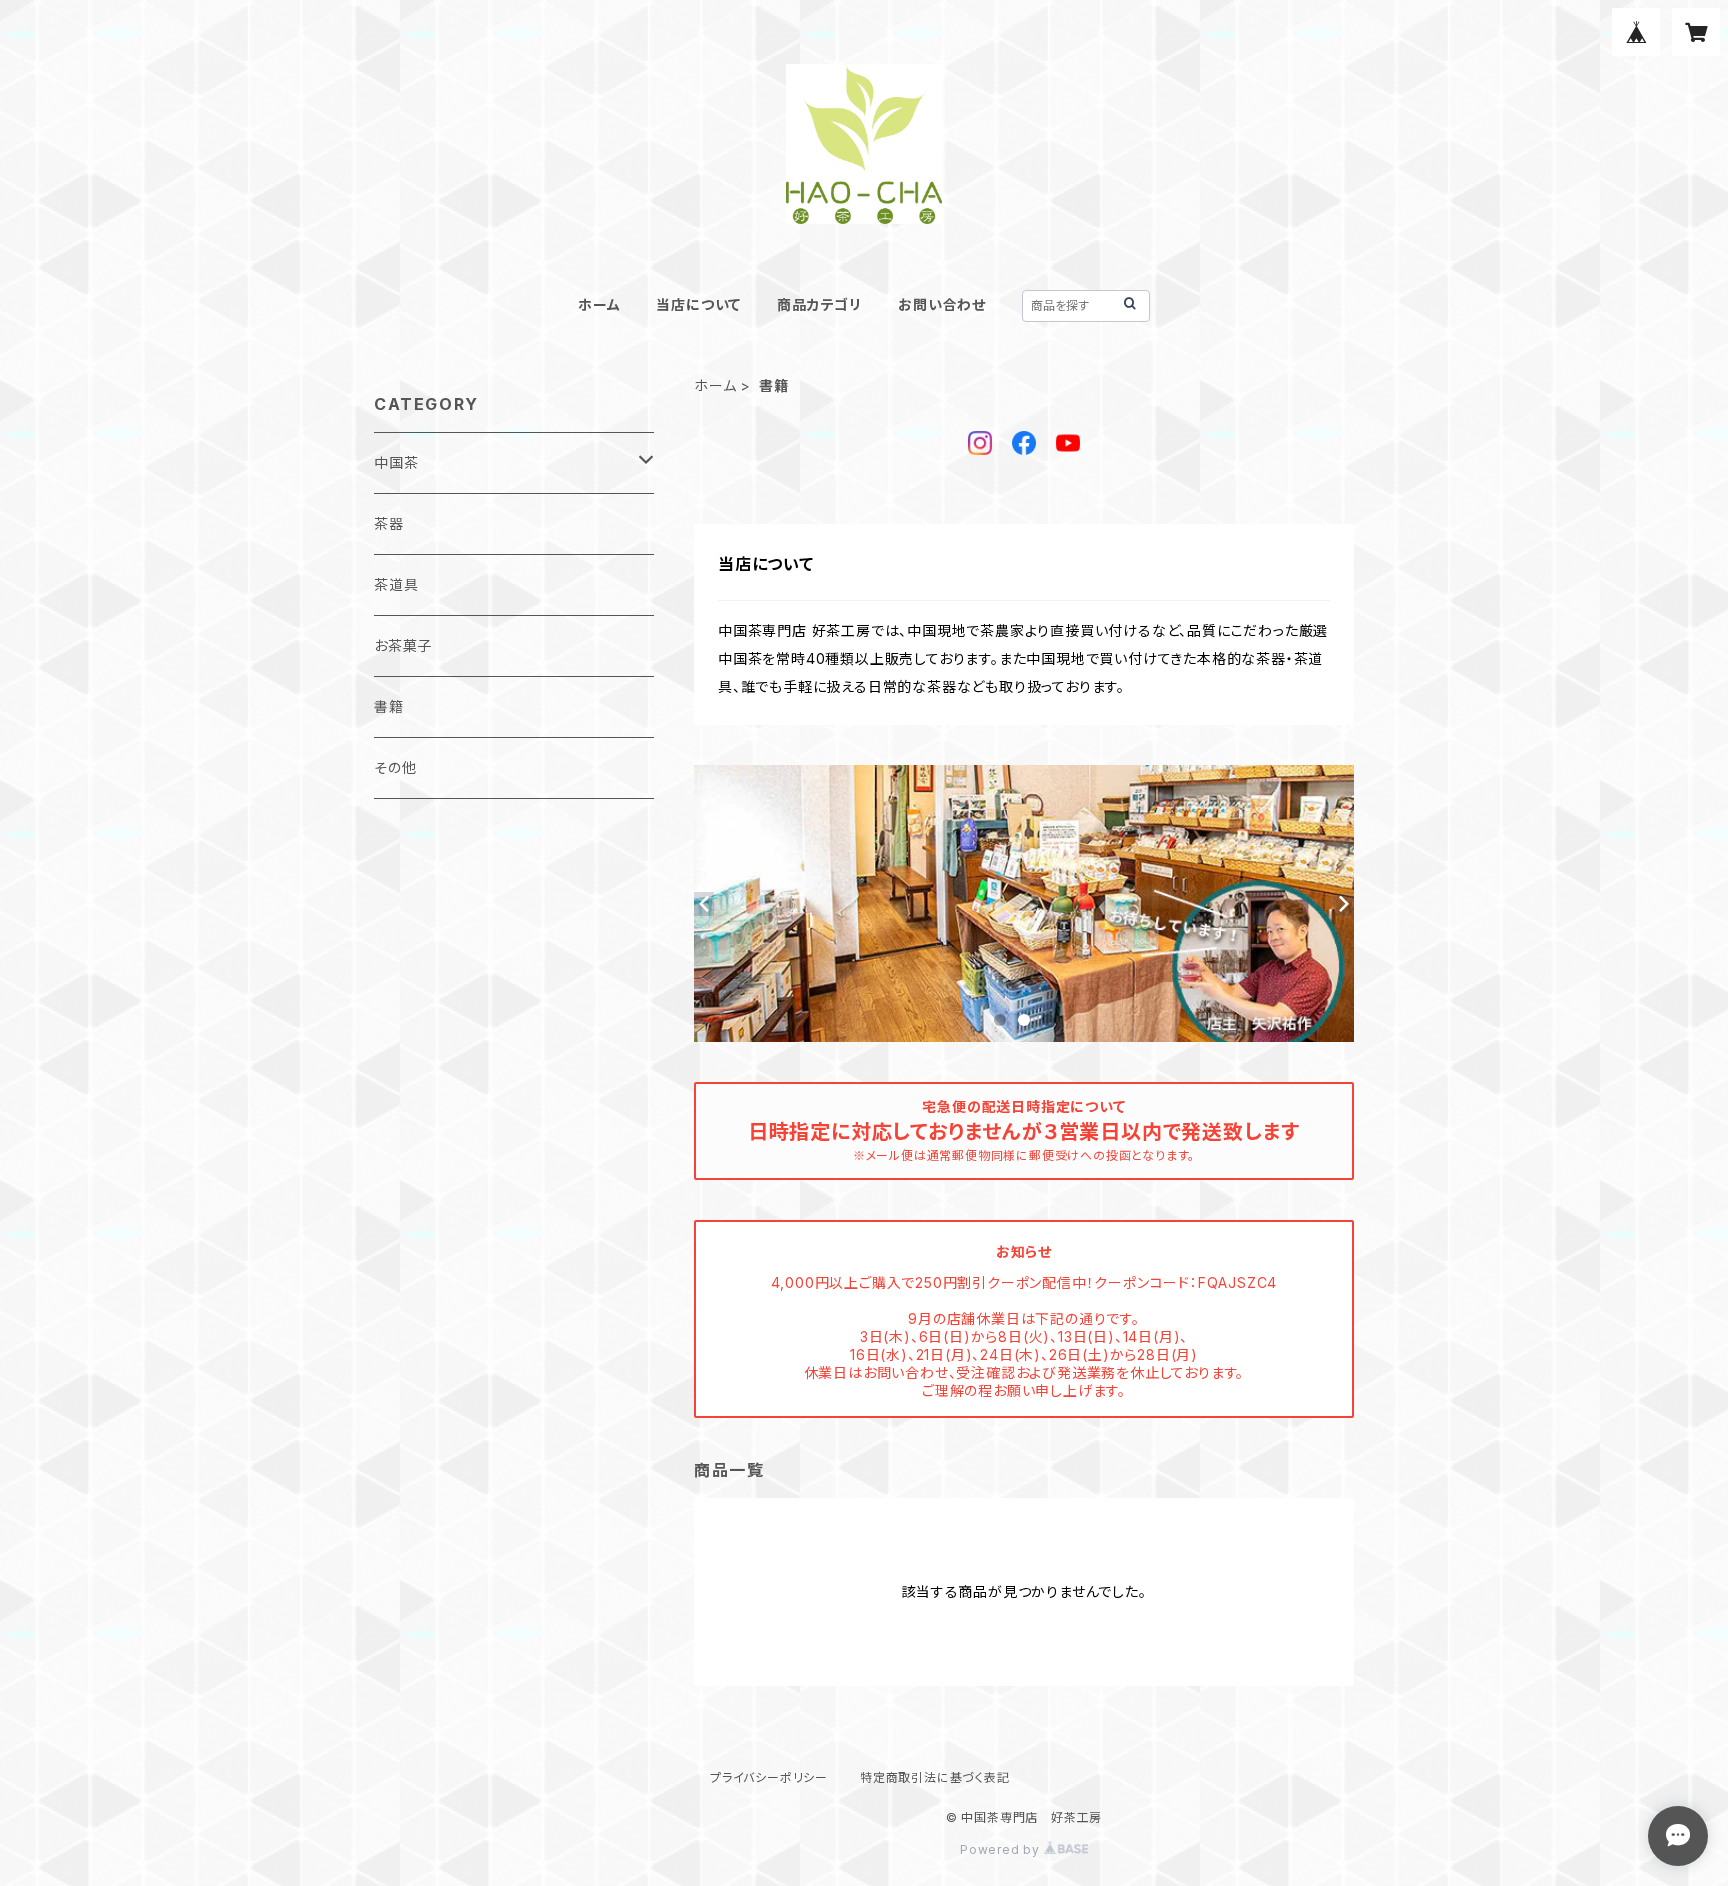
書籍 (389, 706)
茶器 (389, 523)
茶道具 (396, 584)
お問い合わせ (942, 304)
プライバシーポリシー (769, 1777)
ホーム (599, 304)
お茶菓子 (403, 645)
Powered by (1002, 1849)
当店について (698, 304)
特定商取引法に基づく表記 (935, 1777)
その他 (395, 767)
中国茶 (396, 462)
